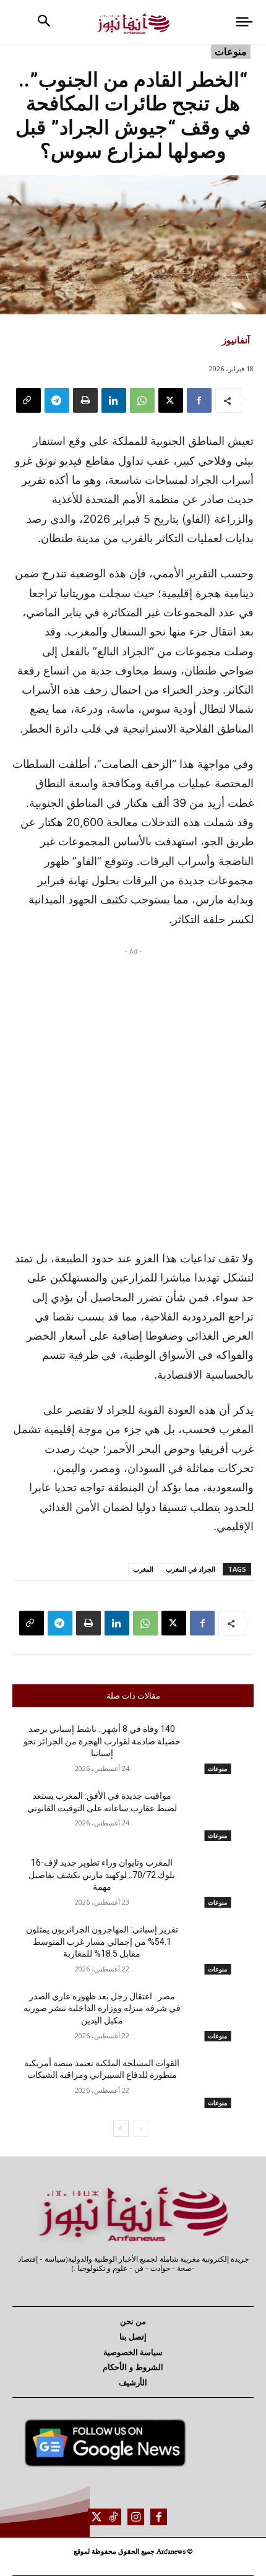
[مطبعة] (85, 400)
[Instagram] (136, 2517)
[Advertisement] (133, 1095)
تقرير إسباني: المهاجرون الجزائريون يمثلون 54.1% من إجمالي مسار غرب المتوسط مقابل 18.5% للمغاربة (102, 1941)
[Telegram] (57, 400)
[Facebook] (199, 400)
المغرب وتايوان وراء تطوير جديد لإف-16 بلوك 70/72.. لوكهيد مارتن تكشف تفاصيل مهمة (102, 1875)
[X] (171, 400)
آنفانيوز (236, 340)
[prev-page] (141, 2129)
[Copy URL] (28, 400)
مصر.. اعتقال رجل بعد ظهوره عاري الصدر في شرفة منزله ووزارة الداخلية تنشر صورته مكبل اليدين (102, 2008)
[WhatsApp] (142, 400)
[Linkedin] (114, 400)
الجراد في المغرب (191, 1569)
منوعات (231, 51)
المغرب (143, 1569)
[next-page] (121, 2129)
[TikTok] (113, 2517)
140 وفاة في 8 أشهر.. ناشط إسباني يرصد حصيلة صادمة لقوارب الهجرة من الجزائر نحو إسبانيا (102, 1741)
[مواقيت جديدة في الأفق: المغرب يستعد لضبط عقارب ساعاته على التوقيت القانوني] (217, 1816)
